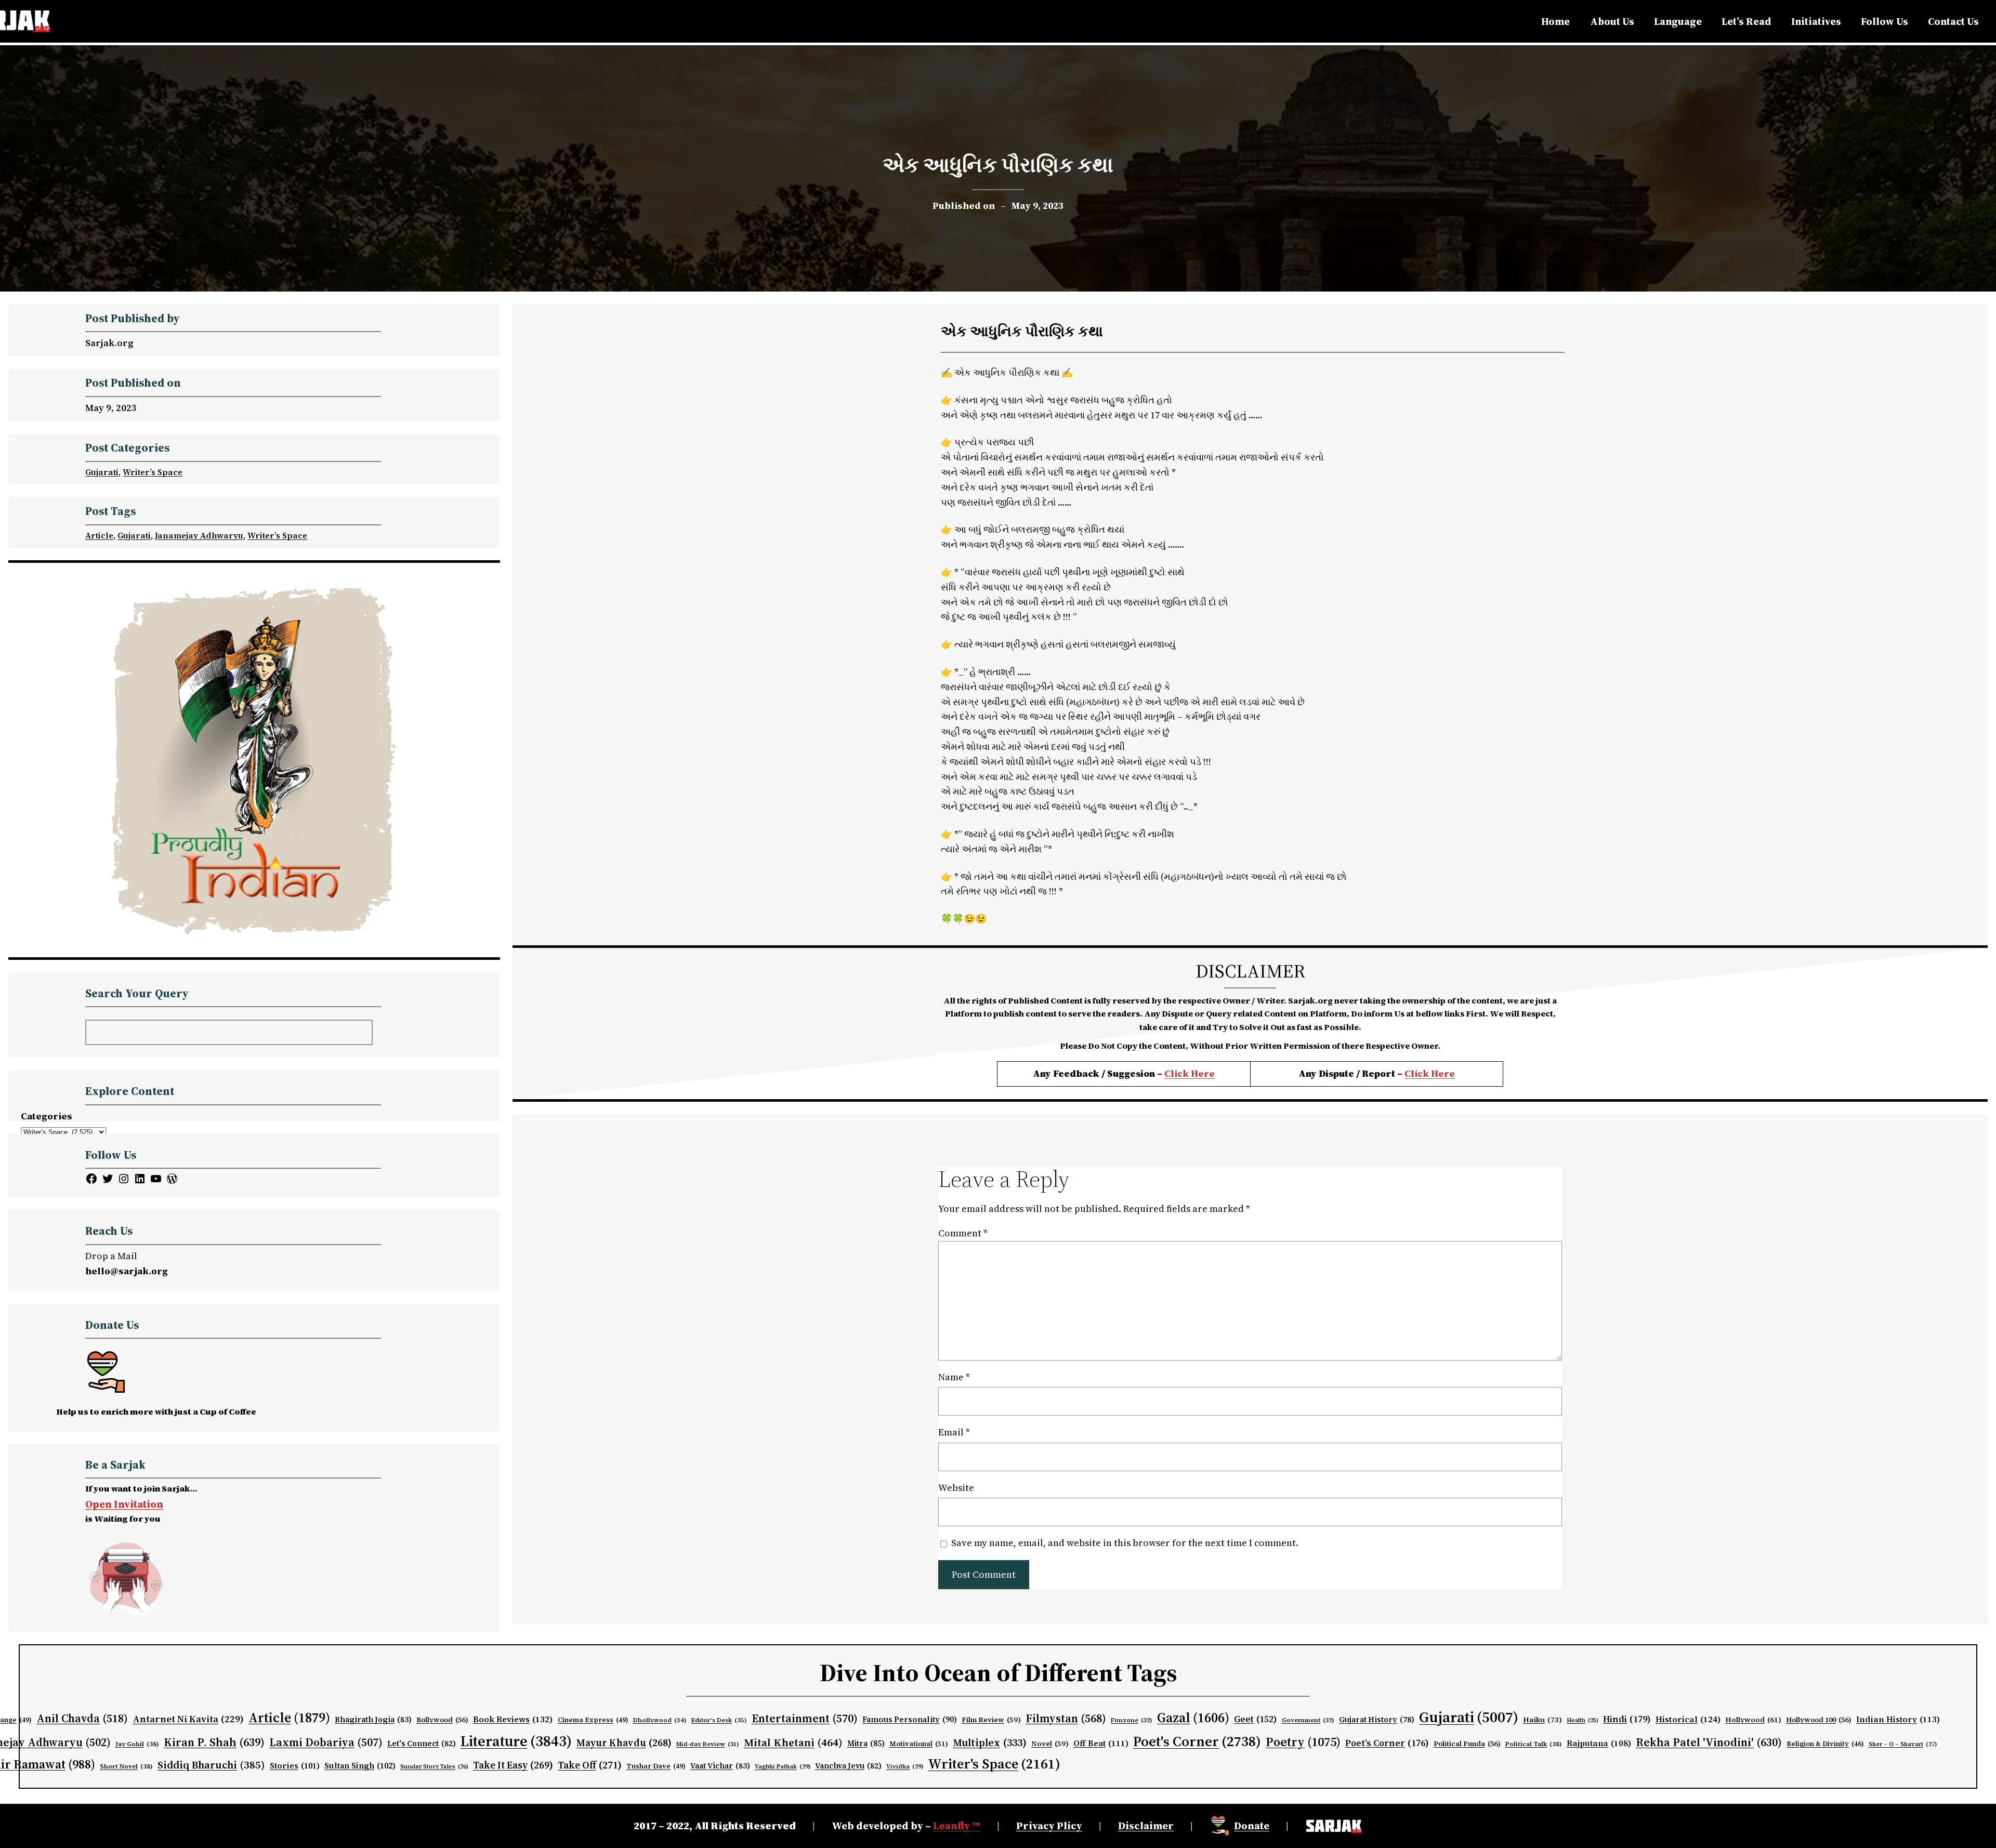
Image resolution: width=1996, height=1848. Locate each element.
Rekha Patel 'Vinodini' (1709, 1742)
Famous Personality (910, 1719)
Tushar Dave (656, 1766)
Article (99, 535)
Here (1443, 1073)
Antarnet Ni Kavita (188, 1719)
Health (1583, 1720)
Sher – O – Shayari (1903, 1744)
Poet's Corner (1197, 1741)
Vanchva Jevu (848, 1766)
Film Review (991, 1720)
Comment (963, 1233)
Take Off (590, 1765)
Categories (47, 1116)
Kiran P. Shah (214, 1742)
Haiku (1542, 1720)
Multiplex (990, 1743)
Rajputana (1599, 1743)
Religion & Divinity (1825, 1744)
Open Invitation (124, 1504)
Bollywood (442, 1720)
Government (1308, 1720)
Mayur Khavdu (624, 1743)
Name (954, 1377)
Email (954, 1432)
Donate (1252, 1826)
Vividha (905, 1766)
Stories (295, 1766)
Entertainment (805, 1718)
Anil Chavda (82, 1718)
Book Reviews (513, 1719)
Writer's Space (994, 1764)
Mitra (866, 1744)
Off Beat (1101, 1743)
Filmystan (1066, 1718)
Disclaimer (1146, 1826)
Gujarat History (1377, 1720)
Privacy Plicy (1049, 1826)
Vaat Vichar (720, 1766)
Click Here (1190, 1073)
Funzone (1132, 1720)
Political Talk (1534, 1744)
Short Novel (126, 1766)
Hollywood (1753, 1720)
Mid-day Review (708, 1744)
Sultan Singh (360, 1766)
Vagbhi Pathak (783, 1766)
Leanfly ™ (957, 1826)
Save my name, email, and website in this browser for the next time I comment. (1125, 1543)
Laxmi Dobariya (326, 1742)
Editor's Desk (719, 1720)
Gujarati (102, 472)
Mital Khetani (793, 1742)
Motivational (919, 1744)
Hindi (1627, 1719)
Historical (1688, 1719)
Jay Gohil (137, 1744)
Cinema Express (593, 1720)
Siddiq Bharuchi (211, 1765)
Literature (516, 1741)
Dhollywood (660, 1720)
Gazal (1193, 1718)
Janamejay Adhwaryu (199, 535)
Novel (1050, 1744)
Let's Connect (422, 1744)
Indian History (1898, 1719)
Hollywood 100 (1819, 1720)
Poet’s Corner (1387, 1743)
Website (956, 1488)
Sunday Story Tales (434, 1767)
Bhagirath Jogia (373, 1720)
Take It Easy (513, 1765)
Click (1418, 1073)
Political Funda (1467, 1744)
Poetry (1303, 1742)
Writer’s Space (153, 472)
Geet (1256, 1719)
